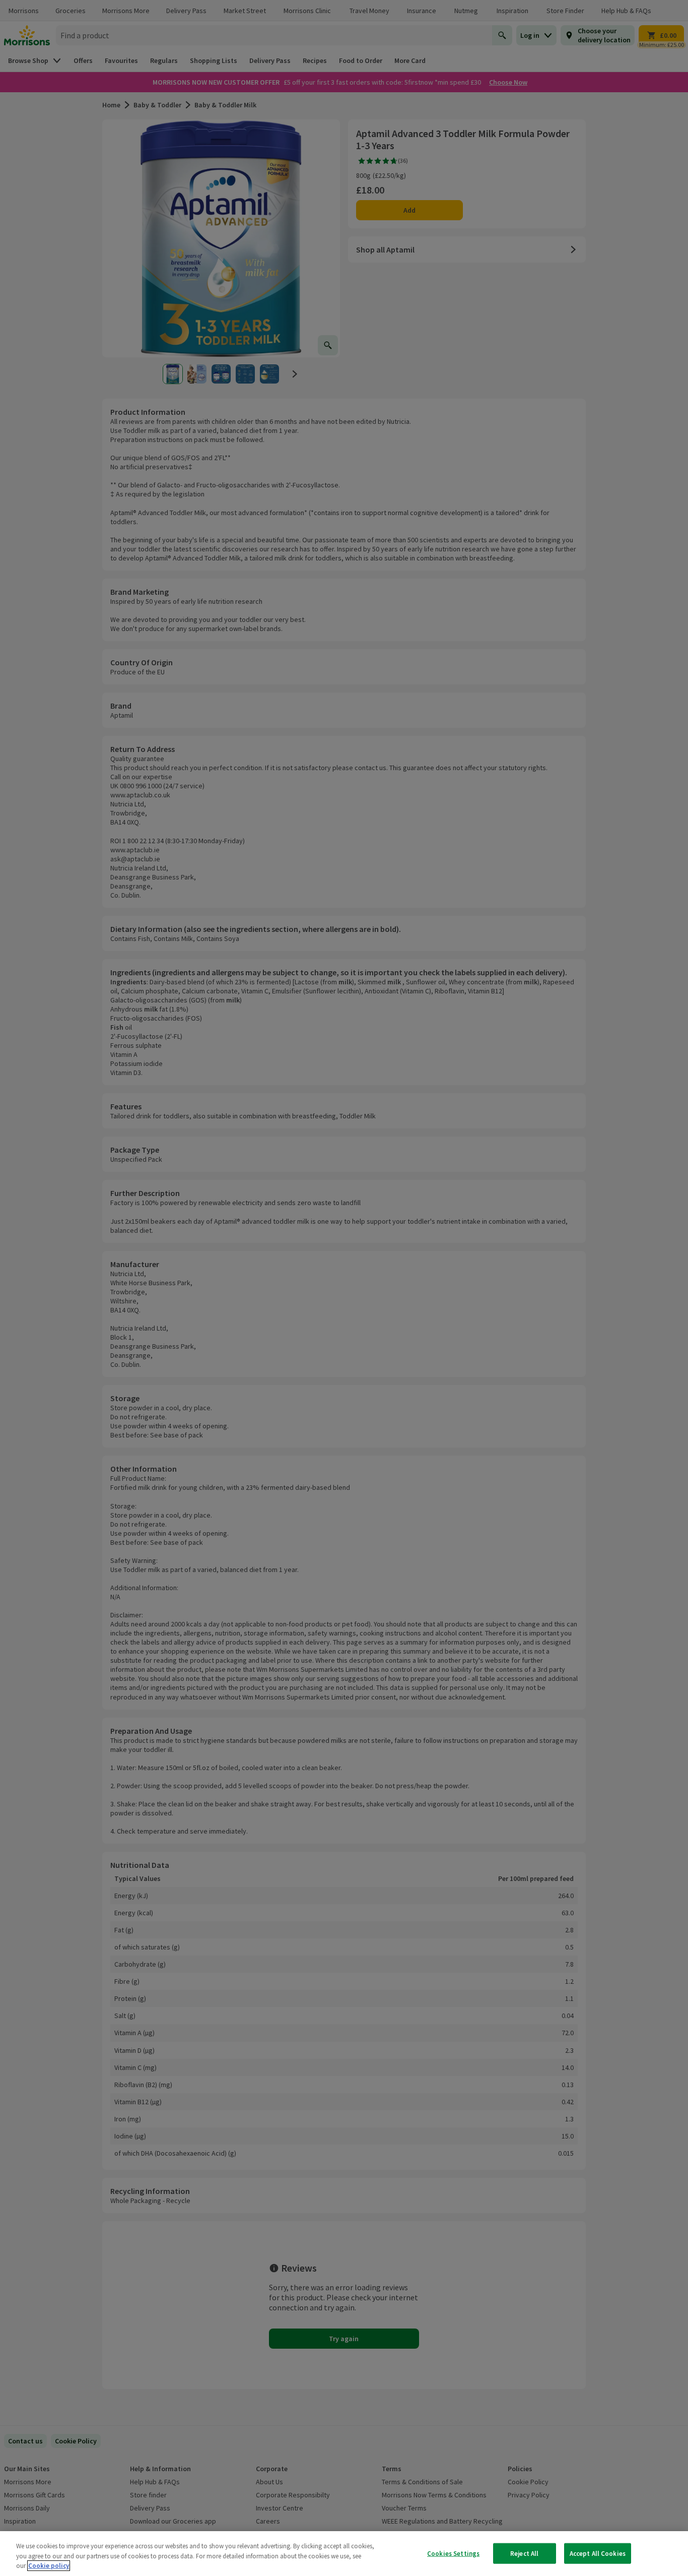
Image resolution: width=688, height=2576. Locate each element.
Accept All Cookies (598, 2553)
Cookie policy (49, 2566)
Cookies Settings (453, 2553)
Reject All (524, 2553)
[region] (344, 2554)
